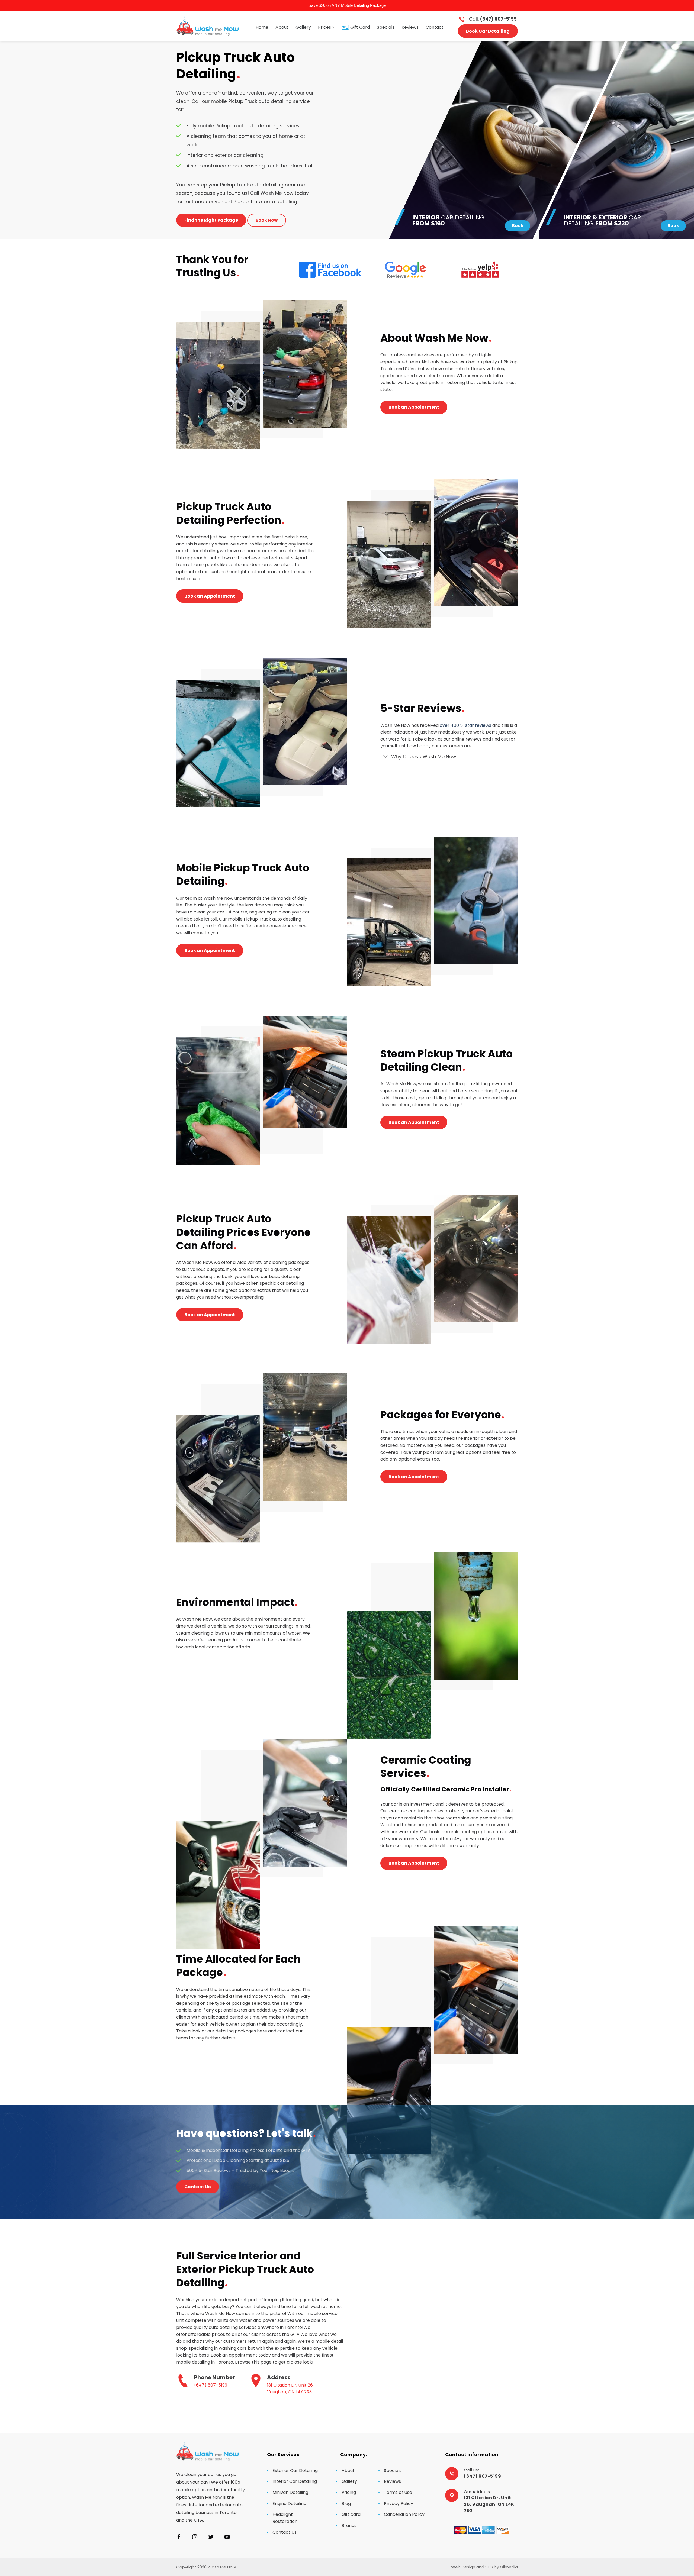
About (282, 27)
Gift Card (360, 27)
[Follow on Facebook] (179, 2537)
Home (262, 27)
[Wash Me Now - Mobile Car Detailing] (207, 26)
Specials (386, 27)
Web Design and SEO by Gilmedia (484, 2567)
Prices (324, 27)
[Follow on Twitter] (211, 2537)
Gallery (303, 27)
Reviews (410, 27)
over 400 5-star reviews (465, 725)
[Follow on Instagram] (195, 2537)
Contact (435, 27)
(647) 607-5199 (211, 2385)
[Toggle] (386, 757)
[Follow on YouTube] (227, 2537)
